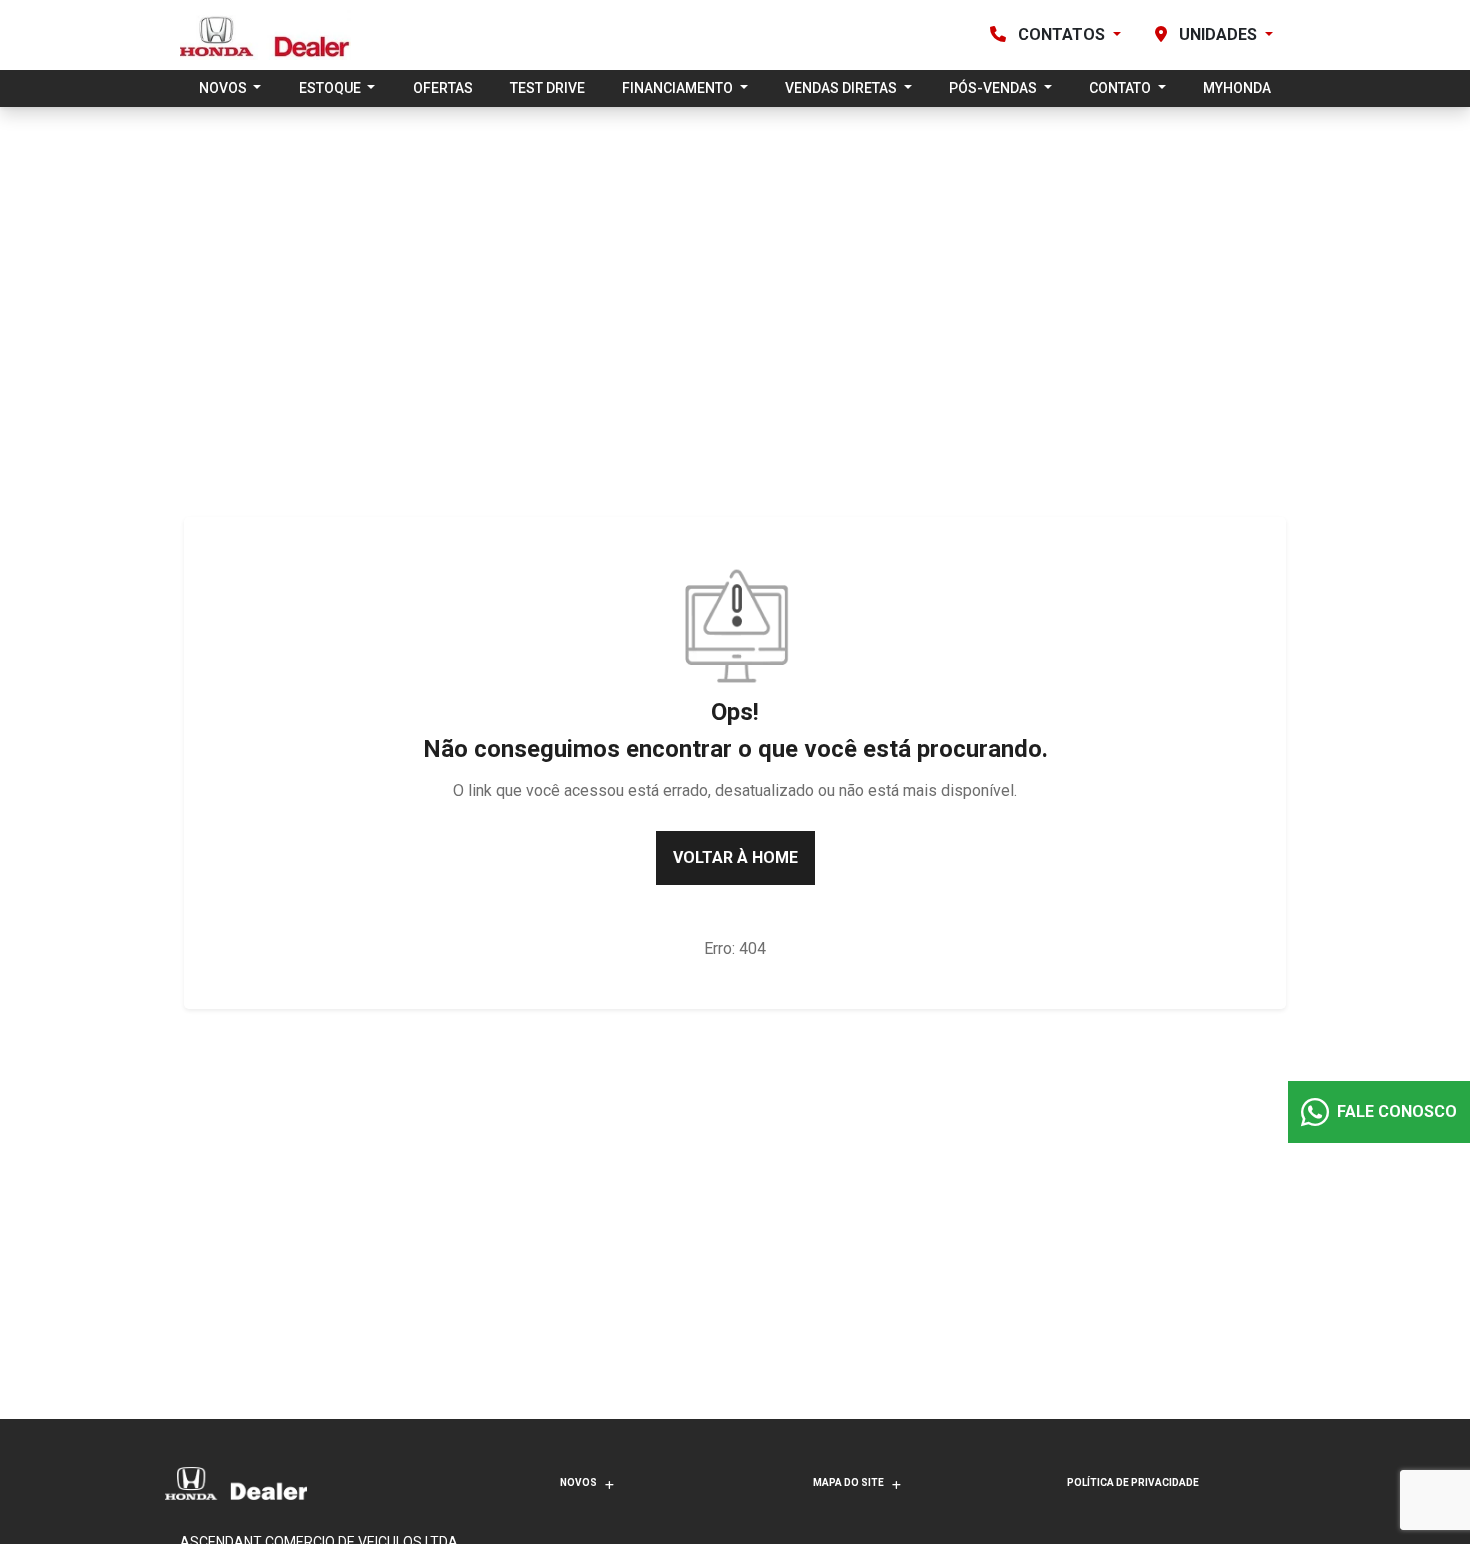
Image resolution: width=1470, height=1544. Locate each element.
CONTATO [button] (1121, 88)
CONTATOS (1061, 34)
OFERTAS (443, 88)
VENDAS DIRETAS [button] (842, 88)
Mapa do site (848, 1482)
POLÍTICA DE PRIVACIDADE (1133, 1482)
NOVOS (578, 1482)
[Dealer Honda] (265, 35)
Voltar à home (735, 857)
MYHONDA (1237, 88)
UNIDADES (1218, 34)
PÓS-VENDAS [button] (994, 88)
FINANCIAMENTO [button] (679, 88)
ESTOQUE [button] (331, 88)
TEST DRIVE (547, 88)
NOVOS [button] (224, 88)
